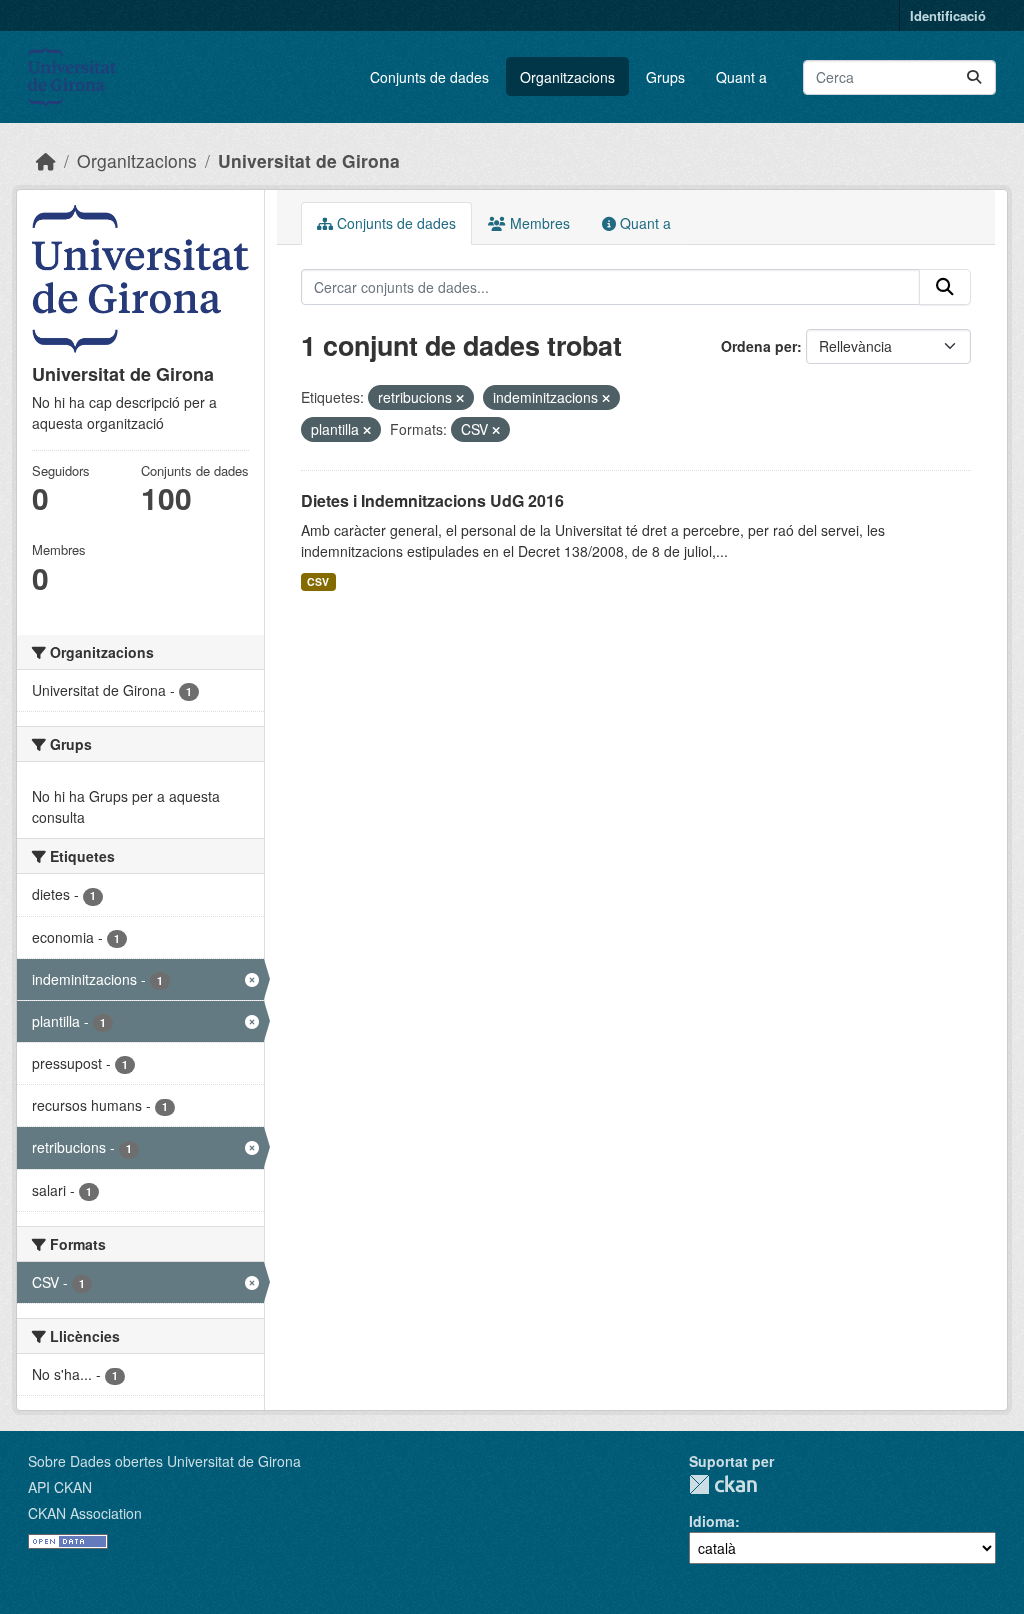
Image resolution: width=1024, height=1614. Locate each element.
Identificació (948, 15)
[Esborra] (460, 398)
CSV (318, 581)
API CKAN (60, 1487)
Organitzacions (567, 77)
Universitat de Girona (309, 160)
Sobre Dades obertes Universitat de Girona (164, 1461)
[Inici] (46, 160)
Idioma (712, 1521)
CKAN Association (85, 1513)
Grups (665, 77)
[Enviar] (974, 77)
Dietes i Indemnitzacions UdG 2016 (432, 500)
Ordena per (759, 346)
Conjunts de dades (429, 77)
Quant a (741, 77)
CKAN (723, 1484)
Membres (538, 223)
